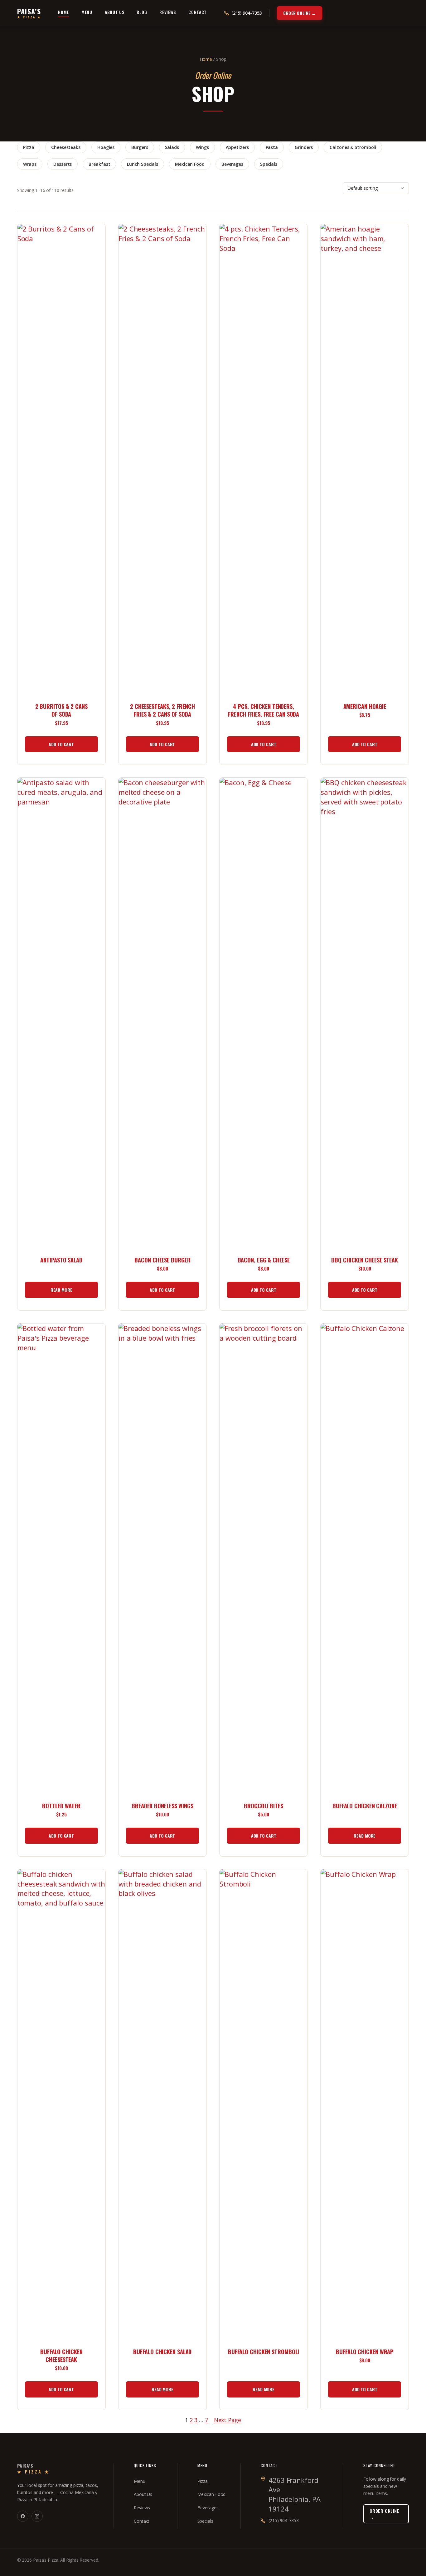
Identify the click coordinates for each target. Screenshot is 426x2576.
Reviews (168, 12)
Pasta (272, 147)
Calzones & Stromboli (353, 147)
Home (63, 12)
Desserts (63, 164)
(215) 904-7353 (284, 2520)
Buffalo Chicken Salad (162, 2352)
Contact (198, 12)
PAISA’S (29, 13)
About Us (115, 12)
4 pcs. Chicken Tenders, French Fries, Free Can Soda (264, 710)
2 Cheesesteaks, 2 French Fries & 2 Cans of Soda (162, 710)
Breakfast (99, 164)
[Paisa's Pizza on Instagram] (37, 2516)
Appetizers (237, 147)
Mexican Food (190, 164)
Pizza (29, 147)
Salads (172, 147)
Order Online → (299, 13)
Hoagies (106, 147)
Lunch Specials (143, 164)
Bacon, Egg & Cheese (264, 1260)
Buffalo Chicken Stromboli (264, 2352)
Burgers (140, 147)
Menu (87, 12)
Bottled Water (61, 1806)
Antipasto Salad (61, 1260)
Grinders (304, 147)
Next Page (228, 2420)
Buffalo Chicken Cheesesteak (61, 2356)
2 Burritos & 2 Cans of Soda (61, 710)
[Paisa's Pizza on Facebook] (23, 2516)
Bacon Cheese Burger (162, 1260)
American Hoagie (365, 706)
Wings (202, 147)
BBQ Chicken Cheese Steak (365, 1260)
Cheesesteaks (66, 147)
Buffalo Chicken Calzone (365, 1806)
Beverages (232, 164)
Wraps (30, 164)
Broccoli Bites (264, 1806)
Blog (142, 12)
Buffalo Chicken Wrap (365, 2352)
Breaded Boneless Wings (162, 1806)
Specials (269, 164)
